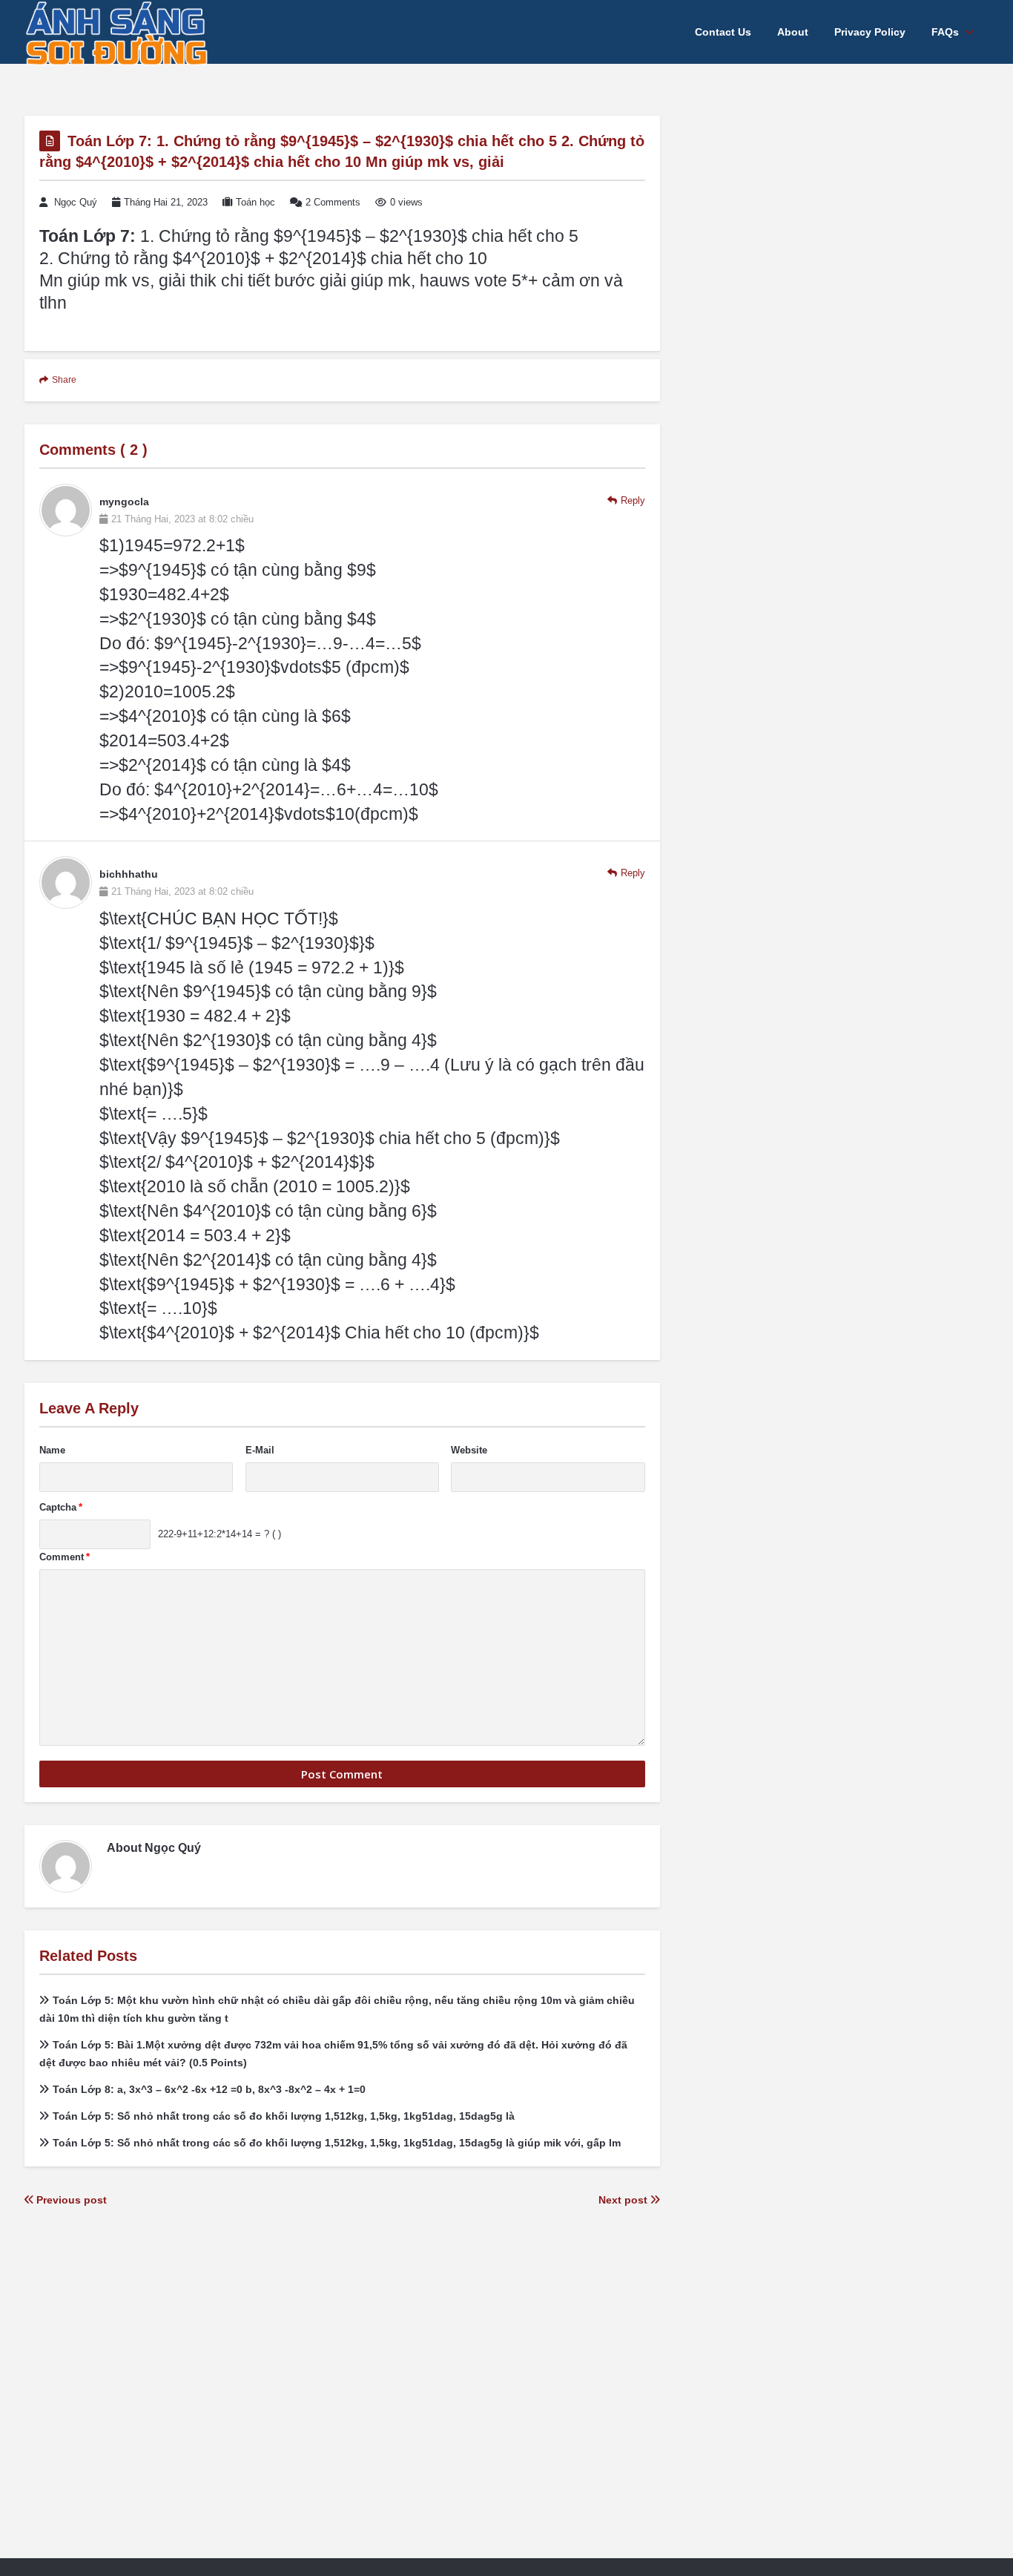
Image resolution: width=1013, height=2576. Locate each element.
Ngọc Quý (76, 202)
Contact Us (723, 32)
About (793, 32)
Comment (65, 1557)
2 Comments (333, 202)
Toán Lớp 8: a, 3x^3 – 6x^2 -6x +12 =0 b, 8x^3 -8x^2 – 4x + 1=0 (209, 2089)
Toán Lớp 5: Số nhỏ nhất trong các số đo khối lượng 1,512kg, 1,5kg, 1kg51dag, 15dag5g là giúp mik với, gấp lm (337, 2143)
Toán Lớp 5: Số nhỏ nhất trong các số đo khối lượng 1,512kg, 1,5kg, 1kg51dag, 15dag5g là (284, 2116)
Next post (624, 2200)
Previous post (70, 2200)
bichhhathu (129, 874)
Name (52, 1450)
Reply (633, 500)
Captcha (61, 1507)
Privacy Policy (870, 32)
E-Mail (260, 1450)
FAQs (945, 32)
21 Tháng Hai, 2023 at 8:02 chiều (182, 519)
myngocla (124, 502)
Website (469, 1450)
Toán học (255, 202)
